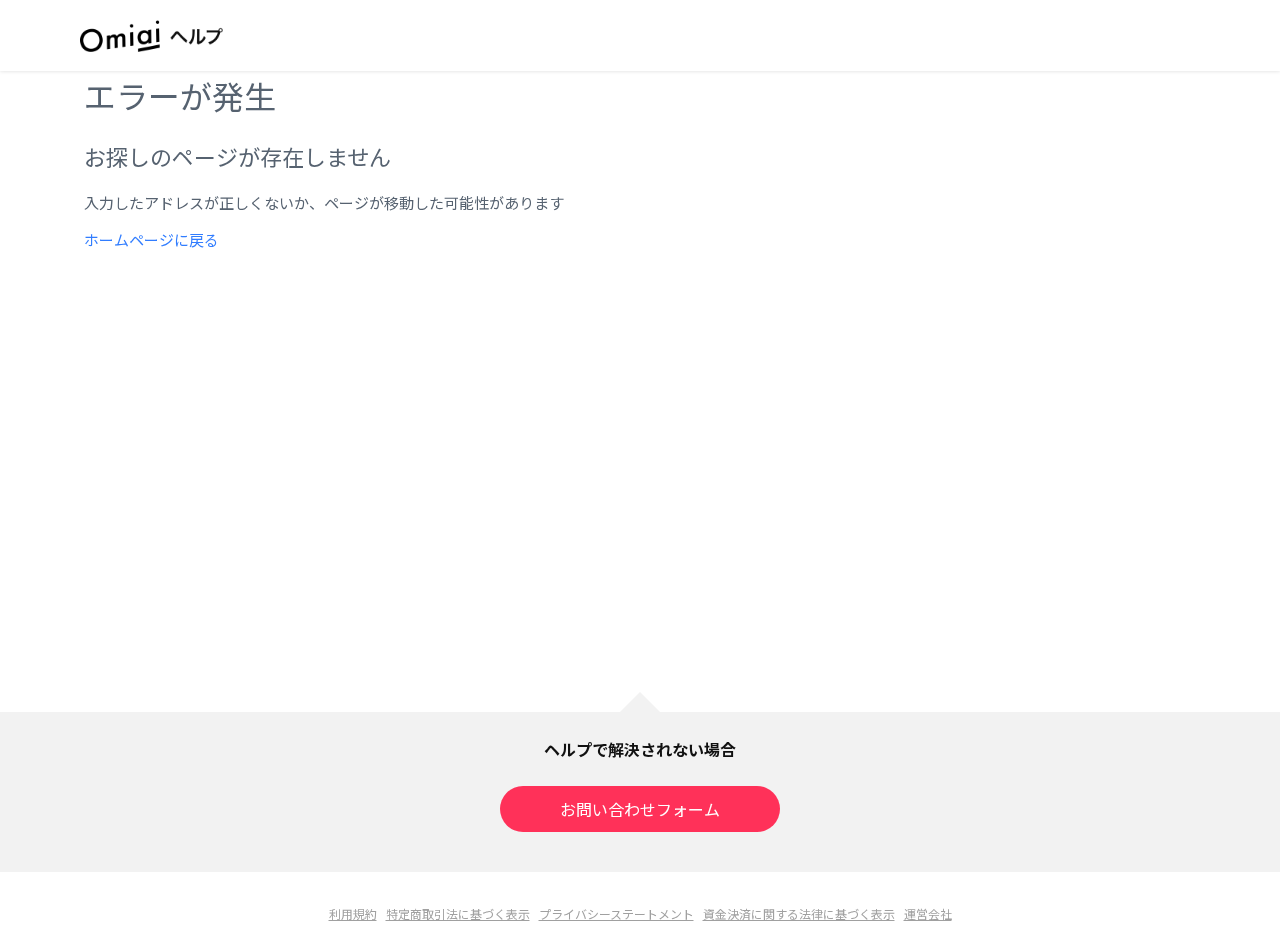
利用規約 (353, 913)
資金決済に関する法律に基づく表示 (799, 913)
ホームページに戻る (151, 239)
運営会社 (928, 913)
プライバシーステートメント (616, 913)
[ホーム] (151, 36)
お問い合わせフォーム (640, 809)
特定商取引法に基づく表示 (458, 913)
